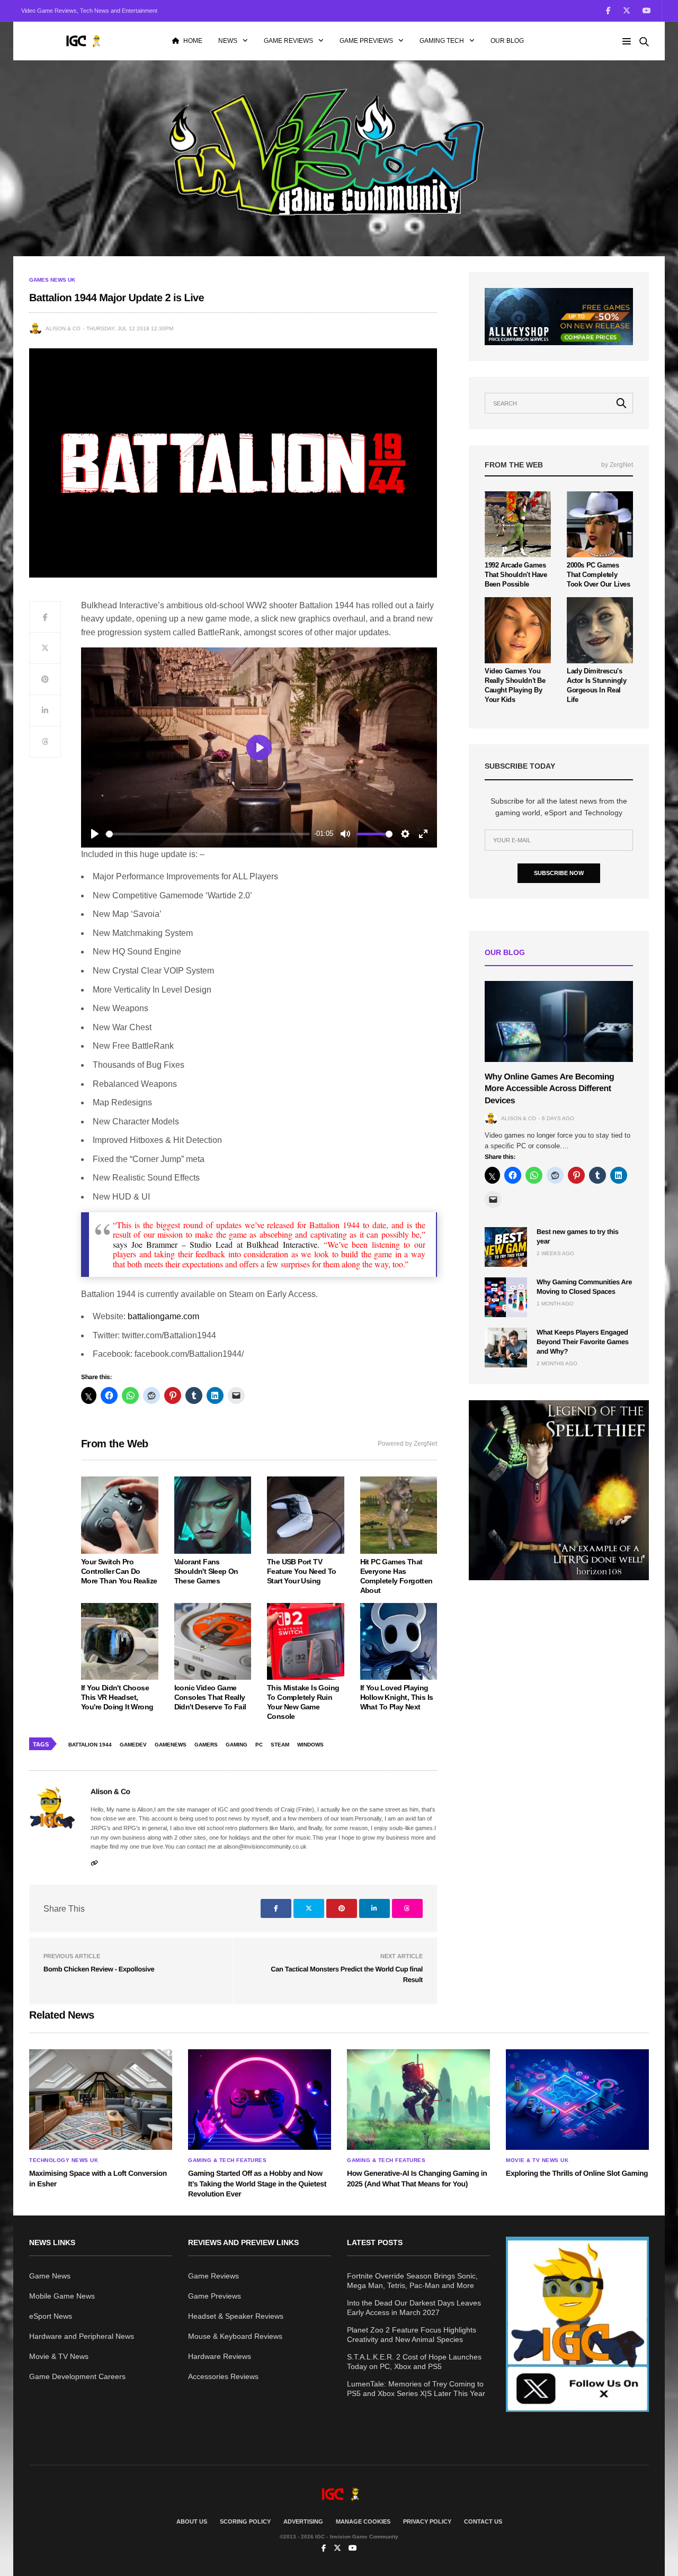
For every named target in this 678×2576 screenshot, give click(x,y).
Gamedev (133, 1745)
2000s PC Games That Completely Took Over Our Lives (599, 575)
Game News (50, 2276)
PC (259, 1745)
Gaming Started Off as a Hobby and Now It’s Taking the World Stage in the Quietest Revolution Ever (257, 2183)
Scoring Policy (245, 2521)
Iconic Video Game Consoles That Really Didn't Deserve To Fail (210, 1697)
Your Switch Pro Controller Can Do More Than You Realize (119, 1571)
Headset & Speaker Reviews (236, 2316)
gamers (206, 1745)
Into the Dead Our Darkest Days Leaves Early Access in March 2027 (414, 2308)
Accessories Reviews (223, 2376)
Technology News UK (64, 2160)
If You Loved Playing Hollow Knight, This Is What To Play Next (397, 1697)
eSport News (51, 2316)
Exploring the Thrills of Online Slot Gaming (577, 2173)
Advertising (303, 2521)
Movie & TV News (59, 2356)
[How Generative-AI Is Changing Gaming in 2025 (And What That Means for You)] (418, 2100)
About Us (192, 2521)
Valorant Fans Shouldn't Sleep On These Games (206, 1571)
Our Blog (507, 41)
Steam (280, 1745)
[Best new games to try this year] (506, 1247)
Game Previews (366, 41)
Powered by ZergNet (407, 1444)
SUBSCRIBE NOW (559, 873)
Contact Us (483, 2521)
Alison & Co (63, 328)
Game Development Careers (77, 2376)
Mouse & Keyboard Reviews (235, 2336)
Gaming (237, 1745)
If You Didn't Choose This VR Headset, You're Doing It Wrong (117, 1697)
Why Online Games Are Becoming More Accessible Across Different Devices (549, 1089)
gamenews (171, 1745)
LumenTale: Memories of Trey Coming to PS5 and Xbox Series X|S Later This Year (416, 2389)
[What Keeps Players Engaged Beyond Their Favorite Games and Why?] (506, 1348)
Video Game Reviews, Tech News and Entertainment (89, 11)
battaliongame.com (163, 1316)
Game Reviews (288, 41)
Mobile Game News (62, 2296)
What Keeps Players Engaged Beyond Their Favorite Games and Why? (583, 1342)
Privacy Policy (427, 2521)
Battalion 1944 (90, 1745)
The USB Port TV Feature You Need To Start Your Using (302, 1571)
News (228, 41)
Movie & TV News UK (537, 2160)
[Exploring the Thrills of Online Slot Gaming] (577, 2100)
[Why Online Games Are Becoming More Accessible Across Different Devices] (559, 1021)
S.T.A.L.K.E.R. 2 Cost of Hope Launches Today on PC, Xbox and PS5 (414, 2362)
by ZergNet (617, 465)
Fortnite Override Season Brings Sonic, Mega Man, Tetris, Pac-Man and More (412, 2281)
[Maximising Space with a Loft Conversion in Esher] (101, 2100)
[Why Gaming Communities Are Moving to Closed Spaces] (506, 1297)
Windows (310, 1745)
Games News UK (52, 280)
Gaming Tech (442, 41)
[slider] (208, 834)
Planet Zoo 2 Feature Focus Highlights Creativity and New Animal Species (412, 2335)
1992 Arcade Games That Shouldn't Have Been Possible (516, 575)
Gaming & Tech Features (227, 2160)
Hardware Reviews (220, 2356)
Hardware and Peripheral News (82, 2336)
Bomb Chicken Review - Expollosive (99, 1969)
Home (193, 41)
